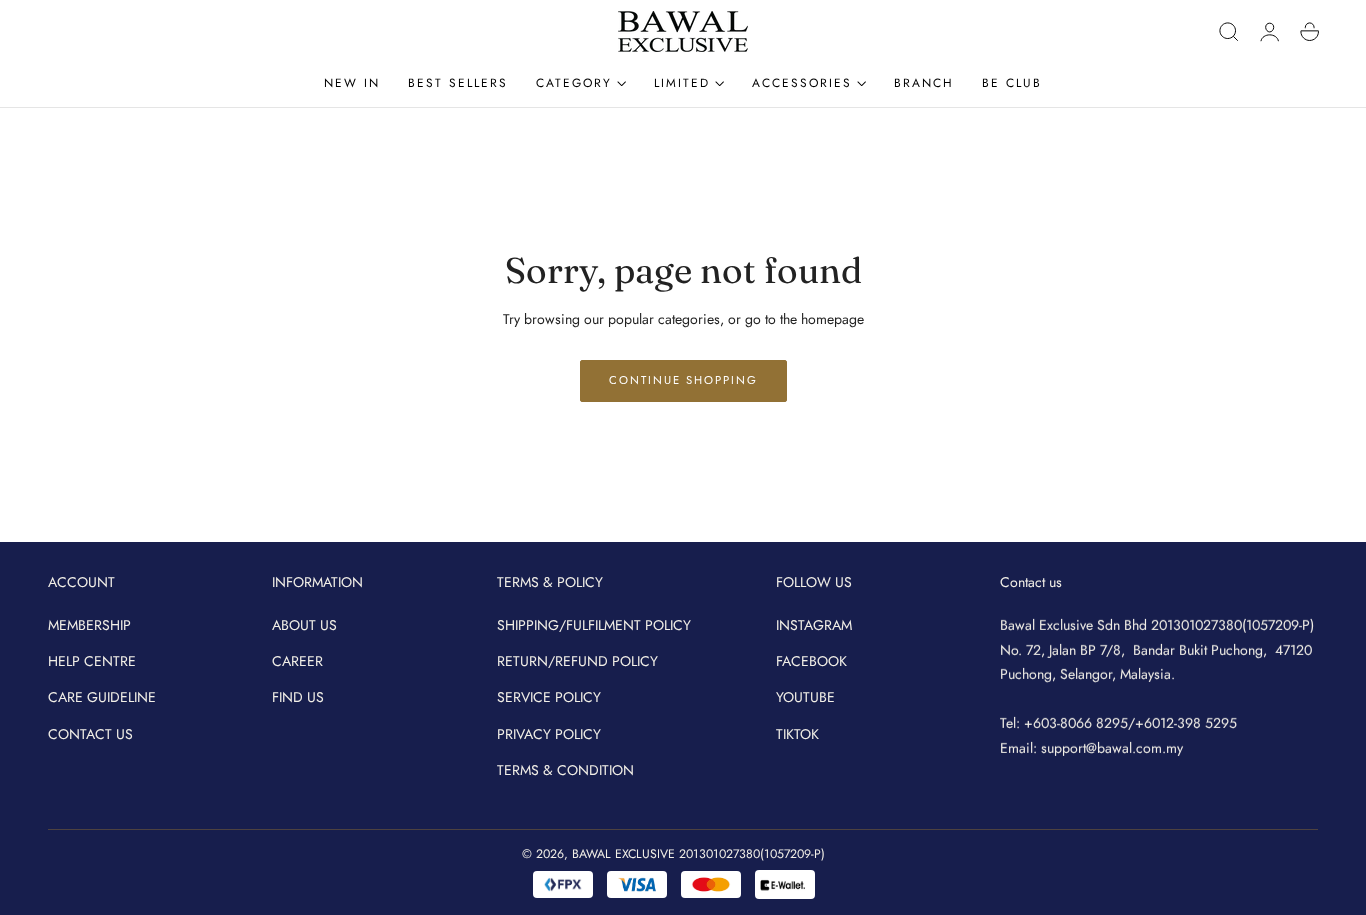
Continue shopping (683, 380)
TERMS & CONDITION (565, 770)
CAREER (297, 661)
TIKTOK (797, 734)
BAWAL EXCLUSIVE (623, 854)
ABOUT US (304, 625)
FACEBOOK (811, 661)
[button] (1229, 32)
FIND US (298, 698)
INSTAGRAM (814, 625)
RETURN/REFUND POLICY (577, 661)
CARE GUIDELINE (102, 698)
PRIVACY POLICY (549, 734)
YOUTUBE (805, 698)
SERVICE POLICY (549, 698)
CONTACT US (90, 734)
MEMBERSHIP (89, 625)
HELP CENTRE (92, 661)
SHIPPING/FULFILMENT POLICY (594, 625)
